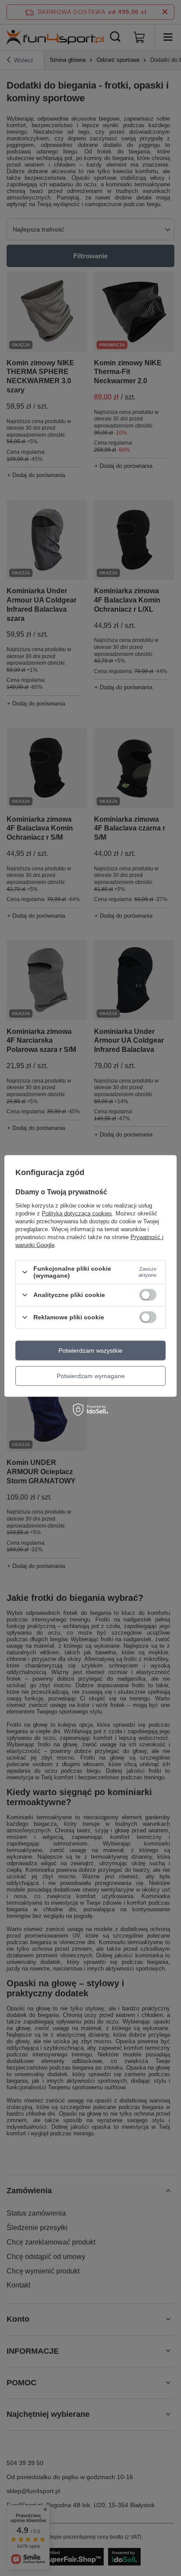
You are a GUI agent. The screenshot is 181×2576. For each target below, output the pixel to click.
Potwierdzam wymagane (91, 1376)
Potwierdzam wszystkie (90, 1350)
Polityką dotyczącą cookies (77, 1213)
